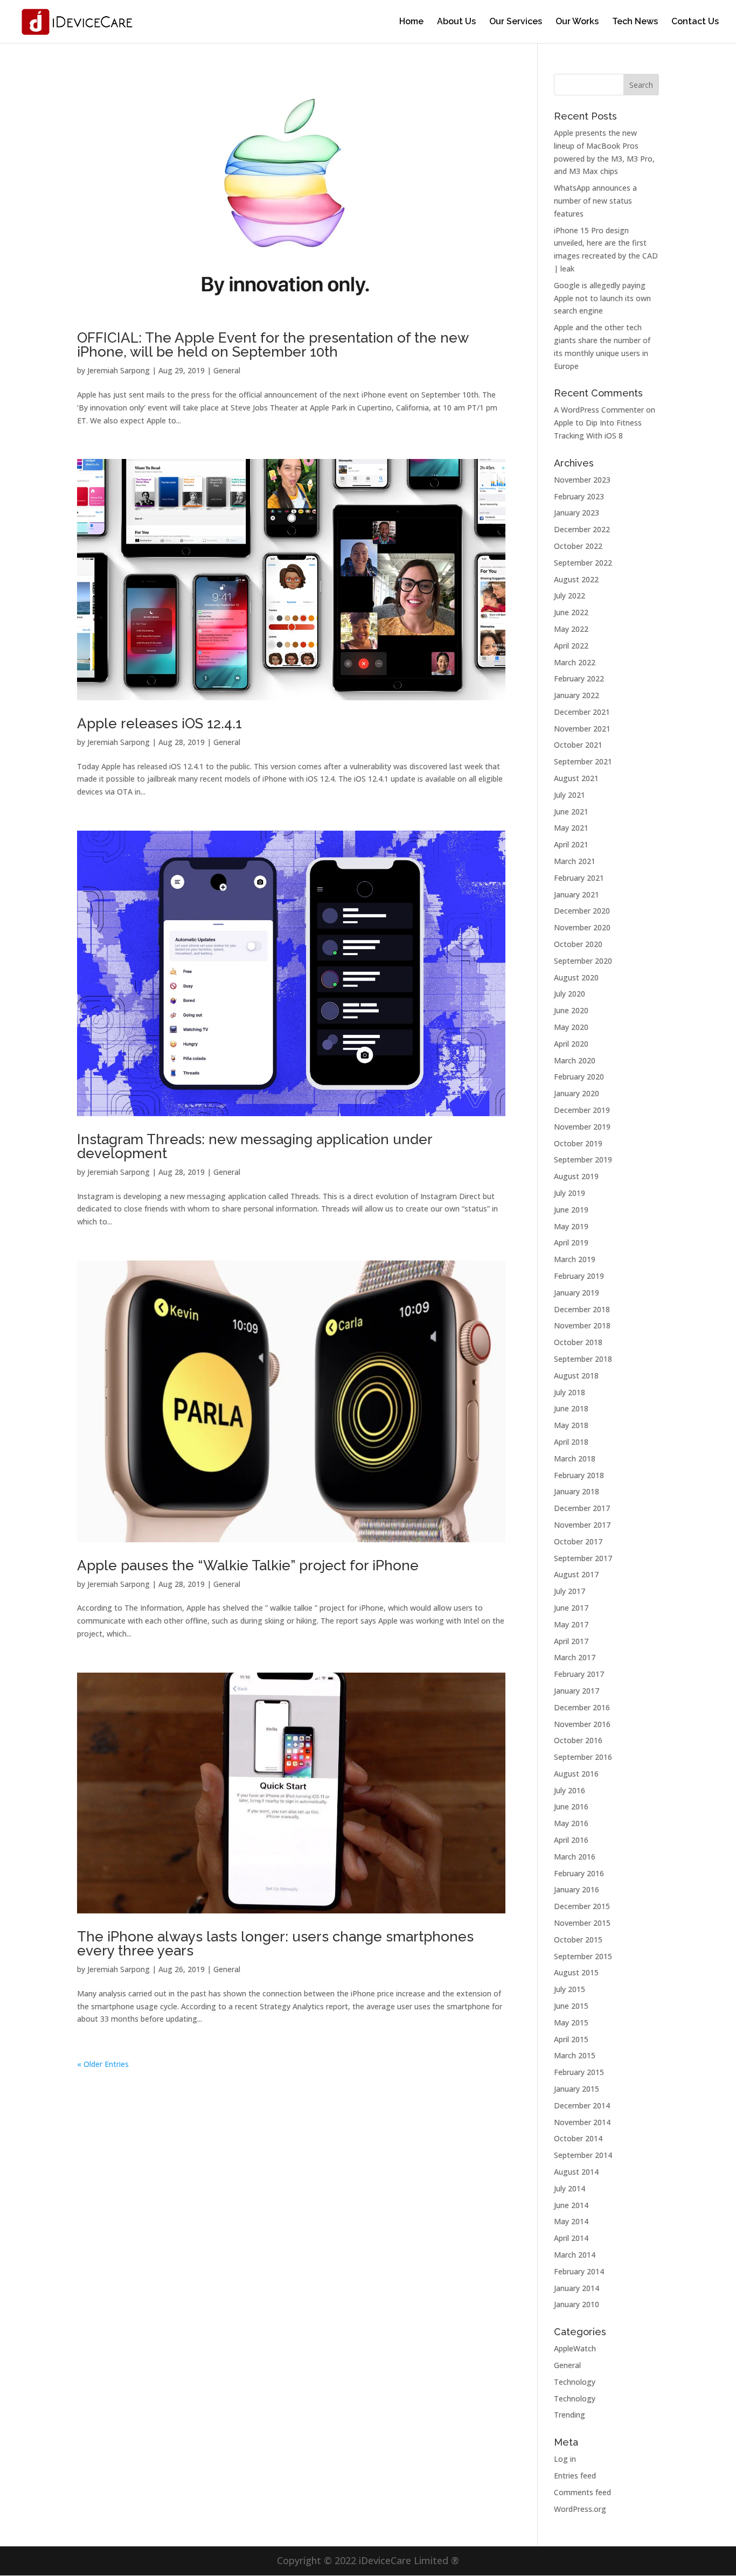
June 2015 (571, 2006)
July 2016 (570, 1790)
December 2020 (582, 911)
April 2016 (571, 1840)
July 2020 (570, 994)
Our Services (516, 22)
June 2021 (571, 812)
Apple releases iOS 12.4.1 (159, 723)
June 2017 (571, 1608)
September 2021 (583, 761)
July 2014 (570, 2188)
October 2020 (578, 944)
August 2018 (576, 1376)
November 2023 (582, 480)
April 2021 (571, 844)
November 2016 (582, 1724)
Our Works (577, 22)
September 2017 (583, 1558)
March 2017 (575, 1657)
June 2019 (571, 1210)
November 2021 (582, 729)
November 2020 (582, 927)
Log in (565, 2459)
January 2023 (577, 513)
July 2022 (570, 596)
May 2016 (571, 1823)
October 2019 (578, 1143)
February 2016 (579, 1873)
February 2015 (579, 2072)
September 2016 (583, 1757)
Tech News (635, 22)
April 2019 (571, 1242)
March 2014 (575, 2255)
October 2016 (578, 1740)
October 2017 (578, 1541)
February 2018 (579, 1475)
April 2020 (571, 1044)
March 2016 (575, 1857)
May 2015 (571, 2022)
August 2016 (576, 1774)
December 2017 (582, 1508)
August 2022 (576, 579)
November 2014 (582, 2122)
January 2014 (577, 2288)
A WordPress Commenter (599, 410)
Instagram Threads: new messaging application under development (255, 1146)
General (227, 370)
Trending (570, 2415)
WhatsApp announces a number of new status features (595, 201)
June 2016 (571, 1806)
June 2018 (571, 1408)
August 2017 (576, 1574)
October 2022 (578, 546)
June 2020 (571, 1010)
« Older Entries (103, 2064)
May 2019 (571, 1226)
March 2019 (575, 1259)
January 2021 (577, 894)
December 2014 (582, 2105)
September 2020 (583, 961)
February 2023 (579, 496)
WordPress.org (580, 2509)
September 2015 (583, 1956)
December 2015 (582, 1906)
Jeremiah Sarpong (119, 370)
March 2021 (575, 861)
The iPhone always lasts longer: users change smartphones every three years (275, 1944)
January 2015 (577, 2089)
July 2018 (570, 1392)
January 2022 (577, 695)
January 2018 (577, 1491)
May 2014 (571, 2221)
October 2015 (578, 1940)
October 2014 (578, 2138)
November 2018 (582, 1325)
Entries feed (575, 2476)
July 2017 (570, 1591)
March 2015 (575, 2055)
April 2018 (571, 1442)
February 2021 (579, 878)
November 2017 (582, 1525)
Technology (575, 2382)
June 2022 (571, 612)
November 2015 (582, 1923)
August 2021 (576, 778)
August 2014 (576, 2172)
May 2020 (571, 1027)
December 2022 (582, 529)
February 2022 (579, 678)
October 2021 (578, 745)
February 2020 (579, 1077)
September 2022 (583, 563)
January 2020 (577, 1093)
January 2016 (577, 1889)
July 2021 (570, 795)
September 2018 (583, 1359)
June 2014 (571, 2205)
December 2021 (582, 712)
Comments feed (582, 2492)
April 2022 (571, 646)
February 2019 (579, 1276)
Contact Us (695, 22)
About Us (456, 22)
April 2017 (571, 1641)
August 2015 (576, 1972)
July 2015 (570, 1989)
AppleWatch (575, 2348)
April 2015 (571, 2039)
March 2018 (575, 1458)
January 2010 (577, 2304)
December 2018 (582, 1309)
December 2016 (582, 1707)
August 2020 (576, 977)
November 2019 (582, 1127)
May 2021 (571, 828)
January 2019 (577, 1293)
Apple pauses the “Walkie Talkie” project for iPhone (248, 1565)
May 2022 (571, 629)
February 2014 (579, 2271)
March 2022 (575, 662)
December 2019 (582, 1110)
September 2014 (583, 2155)
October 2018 (578, 1342)
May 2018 (571, 1425)
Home (411, 22)
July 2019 (570, 1193)
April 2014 (571, 2238)
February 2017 (579, 1674)
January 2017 (577, 1691)
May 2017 (571, 1624)
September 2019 (583, 1160)
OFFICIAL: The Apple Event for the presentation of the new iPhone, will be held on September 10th (273, 345)
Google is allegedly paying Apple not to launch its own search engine (602, 298)
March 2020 (575, 1060)
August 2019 (576, 1176)
